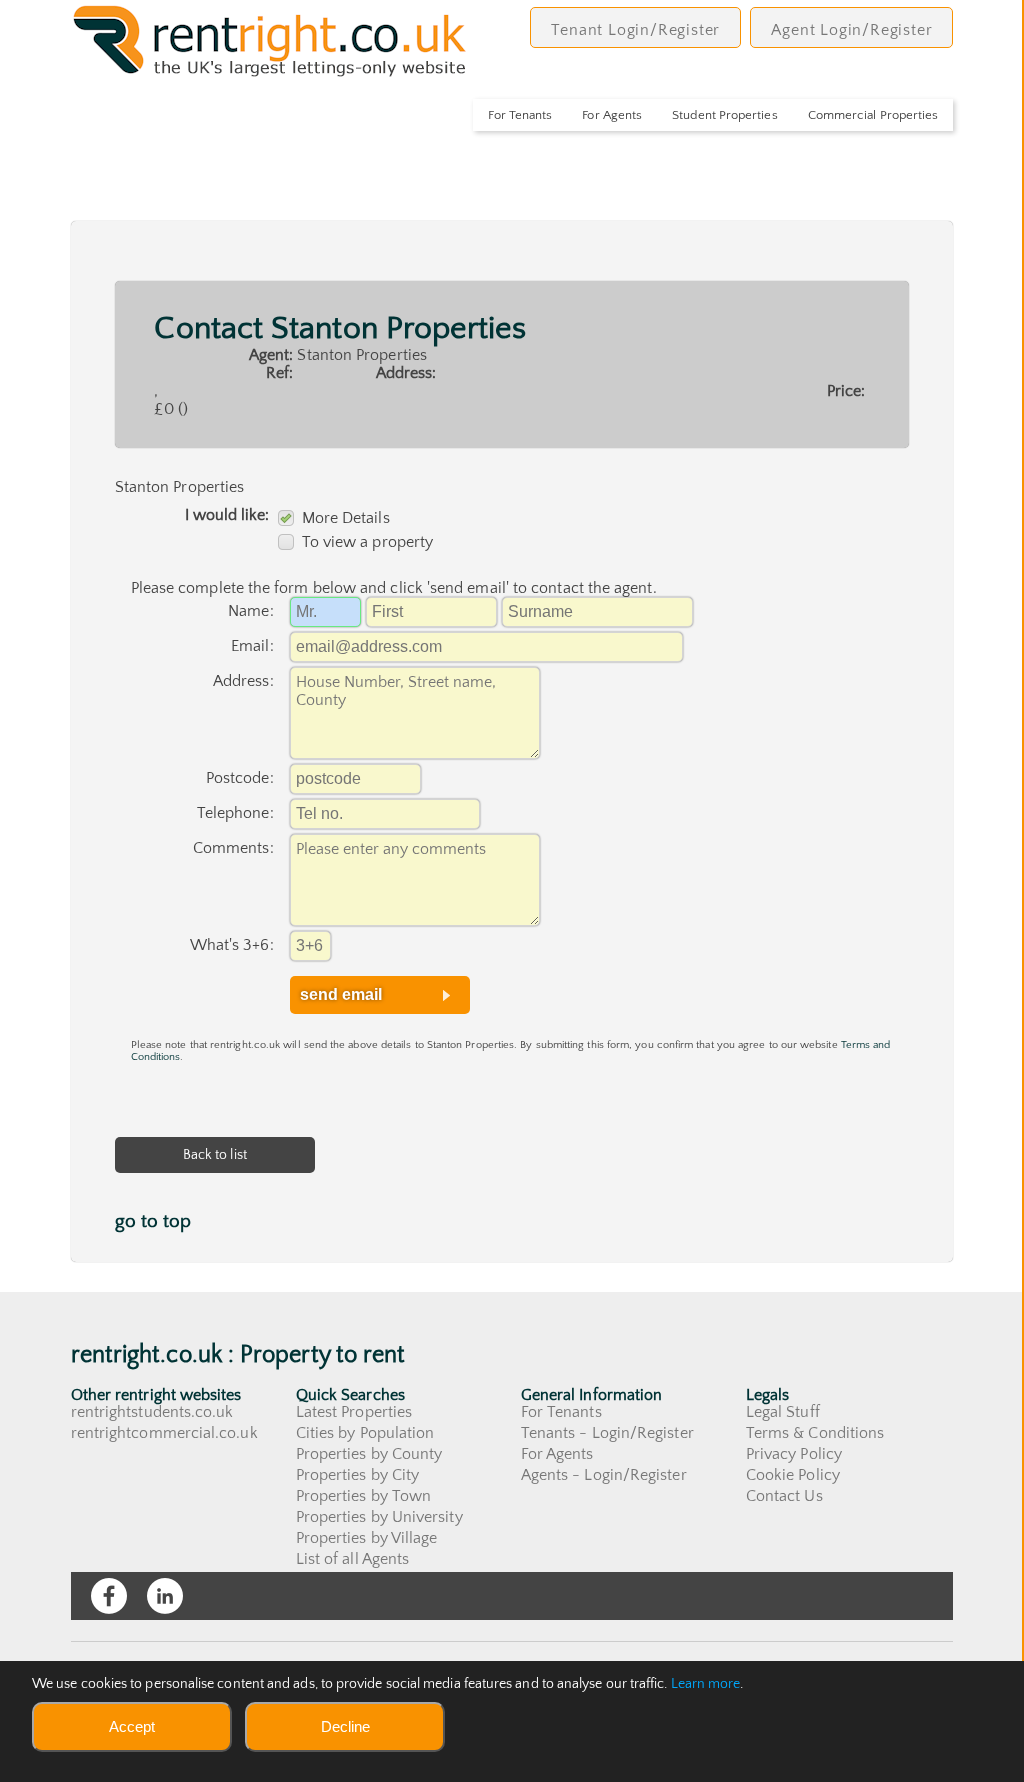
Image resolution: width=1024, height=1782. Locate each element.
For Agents (612, 115)
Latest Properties (354, 1412)
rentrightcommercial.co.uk (164, 1433)
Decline (345, 1726)
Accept (132, 1726)
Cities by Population (365, 1433)
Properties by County (369, 1454)
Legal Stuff (783, 1412)
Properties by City (357, 1475)
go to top (153, 1221)
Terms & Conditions (815, 1433)
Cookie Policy (793, 1475)
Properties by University (379, 1517)
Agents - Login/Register (604, 1475)
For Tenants (520, 115)
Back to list (215, 1155)
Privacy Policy (794, 1454)
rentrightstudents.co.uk (152, 1412)
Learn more (706, 1684)
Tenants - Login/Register (607, 1433)
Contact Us (784, 1496)
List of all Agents (352, 1559)
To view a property (367, 542)
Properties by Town (363, 1496)
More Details (346, 518)
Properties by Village (367, 1538)
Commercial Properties (873, 115)
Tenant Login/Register (635, 30)
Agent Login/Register (851, 30)
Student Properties (724, 115)
